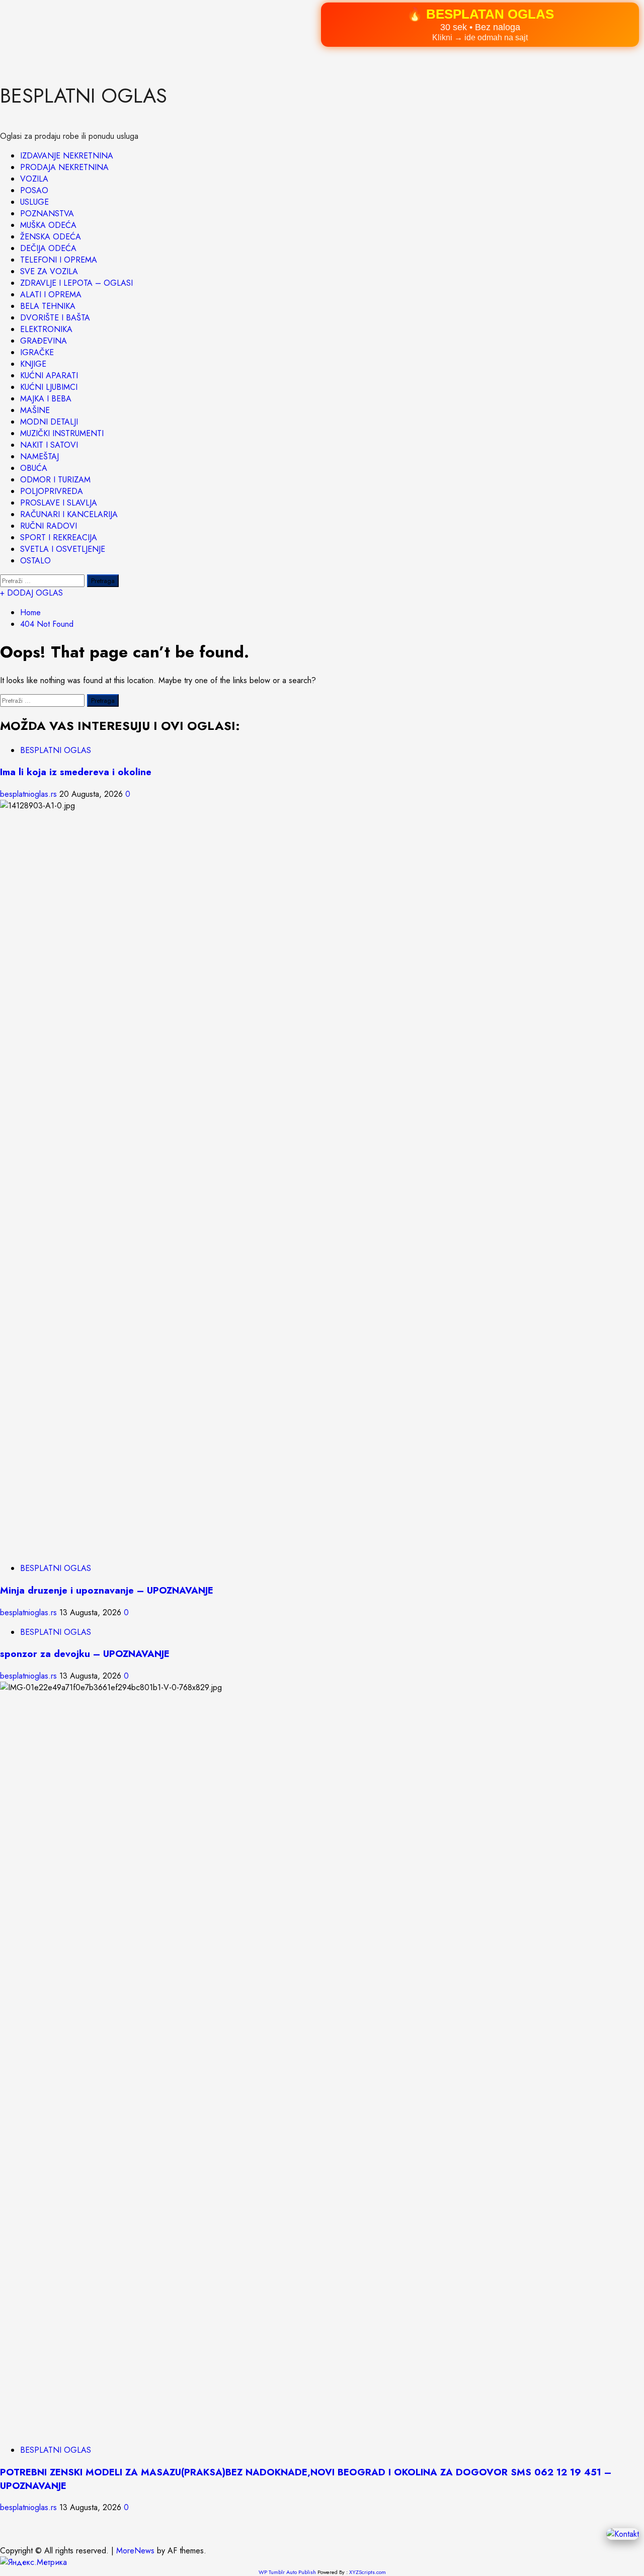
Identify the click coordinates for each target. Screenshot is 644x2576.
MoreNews (135, 2551)
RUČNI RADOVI (49, 526)
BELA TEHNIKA (48, 306)
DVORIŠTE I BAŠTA (55, 318)
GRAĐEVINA (44, 341)
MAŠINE (35, 410)
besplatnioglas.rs (30, 794)
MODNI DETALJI (49, 422)
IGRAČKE (37, 352)
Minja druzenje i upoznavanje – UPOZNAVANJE (107, 1590)
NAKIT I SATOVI (49, 445)
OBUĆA (34, 468)
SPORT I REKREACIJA (59, 537)
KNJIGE (33, 364)
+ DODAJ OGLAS (31, 593)
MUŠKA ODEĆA (48, 225)
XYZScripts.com (368, 2572)
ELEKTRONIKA (46, 329)
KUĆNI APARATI (49, 376)
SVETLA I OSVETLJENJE (63, 549)
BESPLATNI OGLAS (84, 96)
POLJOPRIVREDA (52, 491)
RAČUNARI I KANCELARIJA (69, 514)
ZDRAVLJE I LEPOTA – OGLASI (76, 283)
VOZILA (34, 179)
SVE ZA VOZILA (49, 271)
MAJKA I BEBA (46, 399)
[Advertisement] (302, 30)
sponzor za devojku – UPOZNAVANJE (85, 1654)
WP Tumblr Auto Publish (287, 2572)
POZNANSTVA (47, 214)
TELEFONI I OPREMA (59, 260)
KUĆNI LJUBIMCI (49, 387)
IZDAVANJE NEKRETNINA (67, 156)
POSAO (34, 190)
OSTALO (35, 561)
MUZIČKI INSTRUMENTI (62, 433)
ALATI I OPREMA (51, 295)
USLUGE (34, 202)
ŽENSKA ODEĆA (51, 237)
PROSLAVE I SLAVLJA (59, 503)
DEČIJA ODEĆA (48, 248)
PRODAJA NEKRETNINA (64, 167)
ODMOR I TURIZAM (55, 480)
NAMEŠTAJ (39, 456)
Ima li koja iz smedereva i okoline (76, 772)
